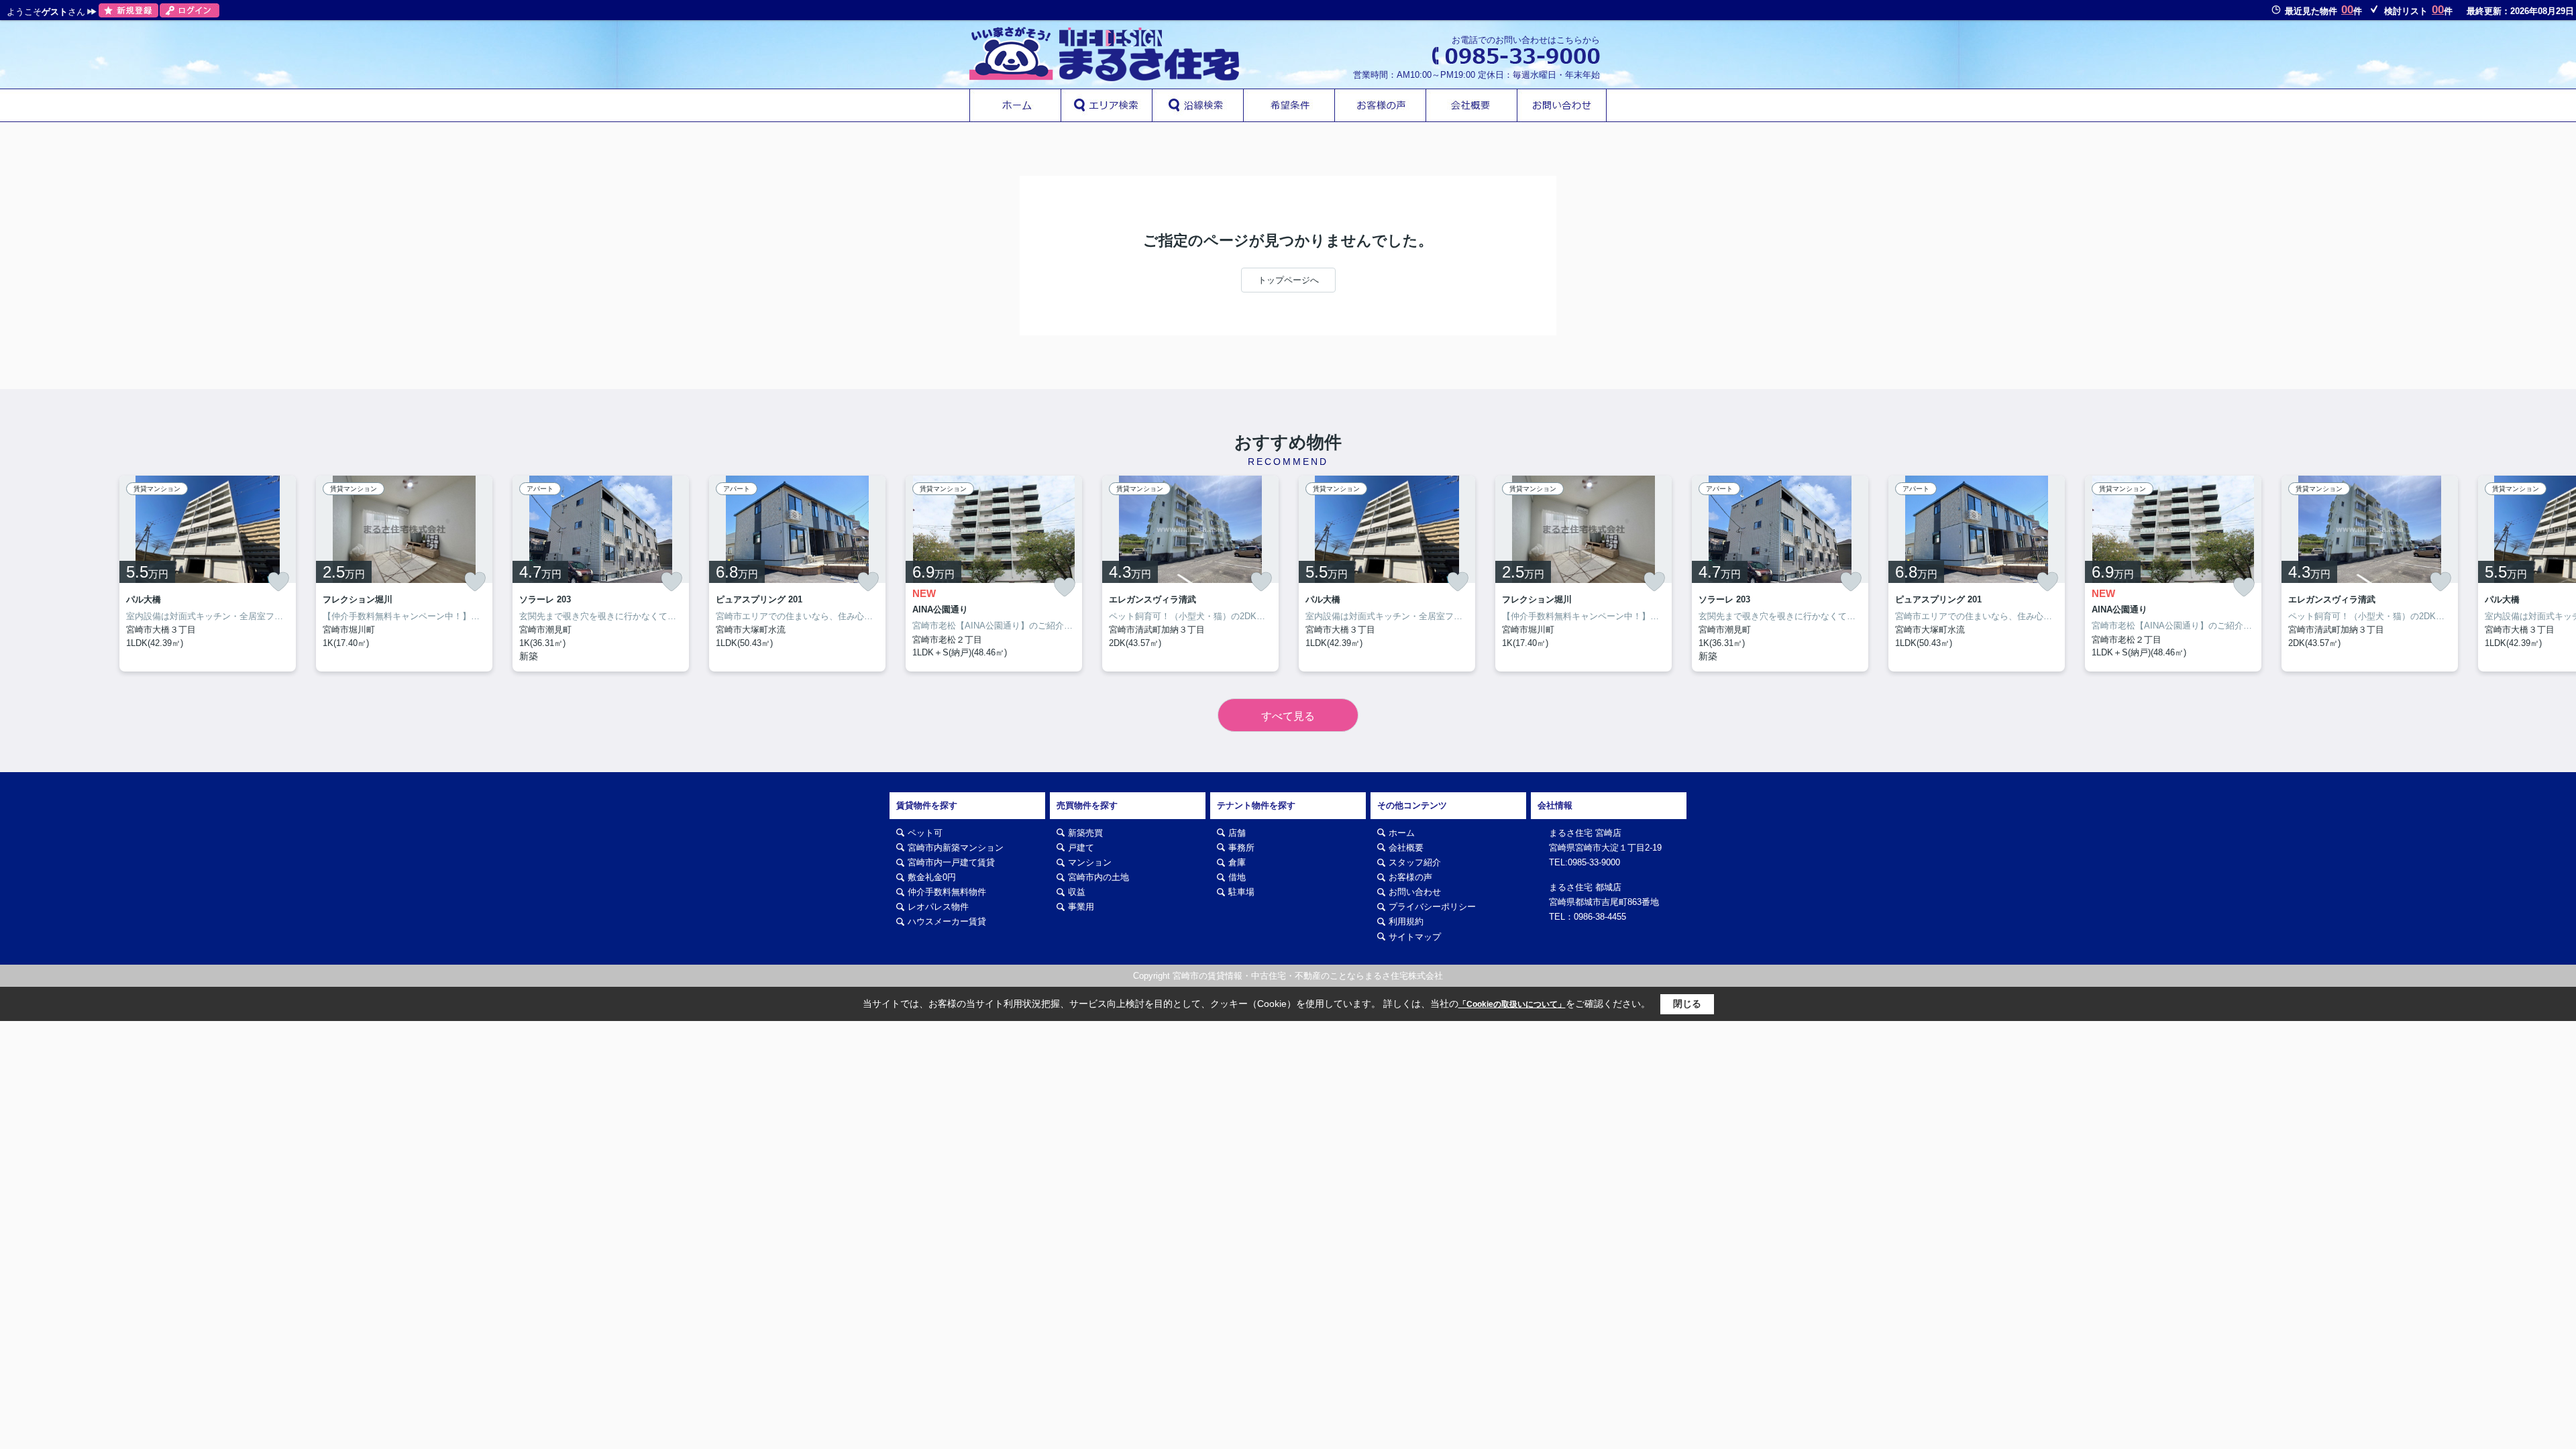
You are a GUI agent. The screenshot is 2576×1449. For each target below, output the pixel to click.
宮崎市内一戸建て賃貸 (951, 862)
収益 (1077, 892)
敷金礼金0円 (932, 877)
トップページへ (1288, 280)
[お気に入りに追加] (278, 582)
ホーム (1402, 833)
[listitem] (994, 574)
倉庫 (1237, 862)
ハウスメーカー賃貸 (947, 921)
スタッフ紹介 (1415, 862)
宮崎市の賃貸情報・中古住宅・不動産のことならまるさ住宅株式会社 (1308, 976)
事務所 (1241, 848)
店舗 (1237, 833)
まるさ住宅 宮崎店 (1585, 833)
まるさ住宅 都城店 (1585, 887)
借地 (1237, 877)
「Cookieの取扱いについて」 (1512, 1004)
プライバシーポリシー (1432, 907)
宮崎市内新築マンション (956, 848)
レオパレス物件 (938, 907)
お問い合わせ (1415, 892)
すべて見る (1288, 716)
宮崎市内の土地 (1098, 877)
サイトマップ (1415, 937)
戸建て (1081, 848)
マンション (1090, 862)
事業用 (1081, 907)
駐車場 (1241, 892)
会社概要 (1406, 848)
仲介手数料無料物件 (947, 892)
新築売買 (1085, 833)
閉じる (1687, 1004)
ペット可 (925, 833)
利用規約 (1406, 921)
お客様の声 (1410, 877)
